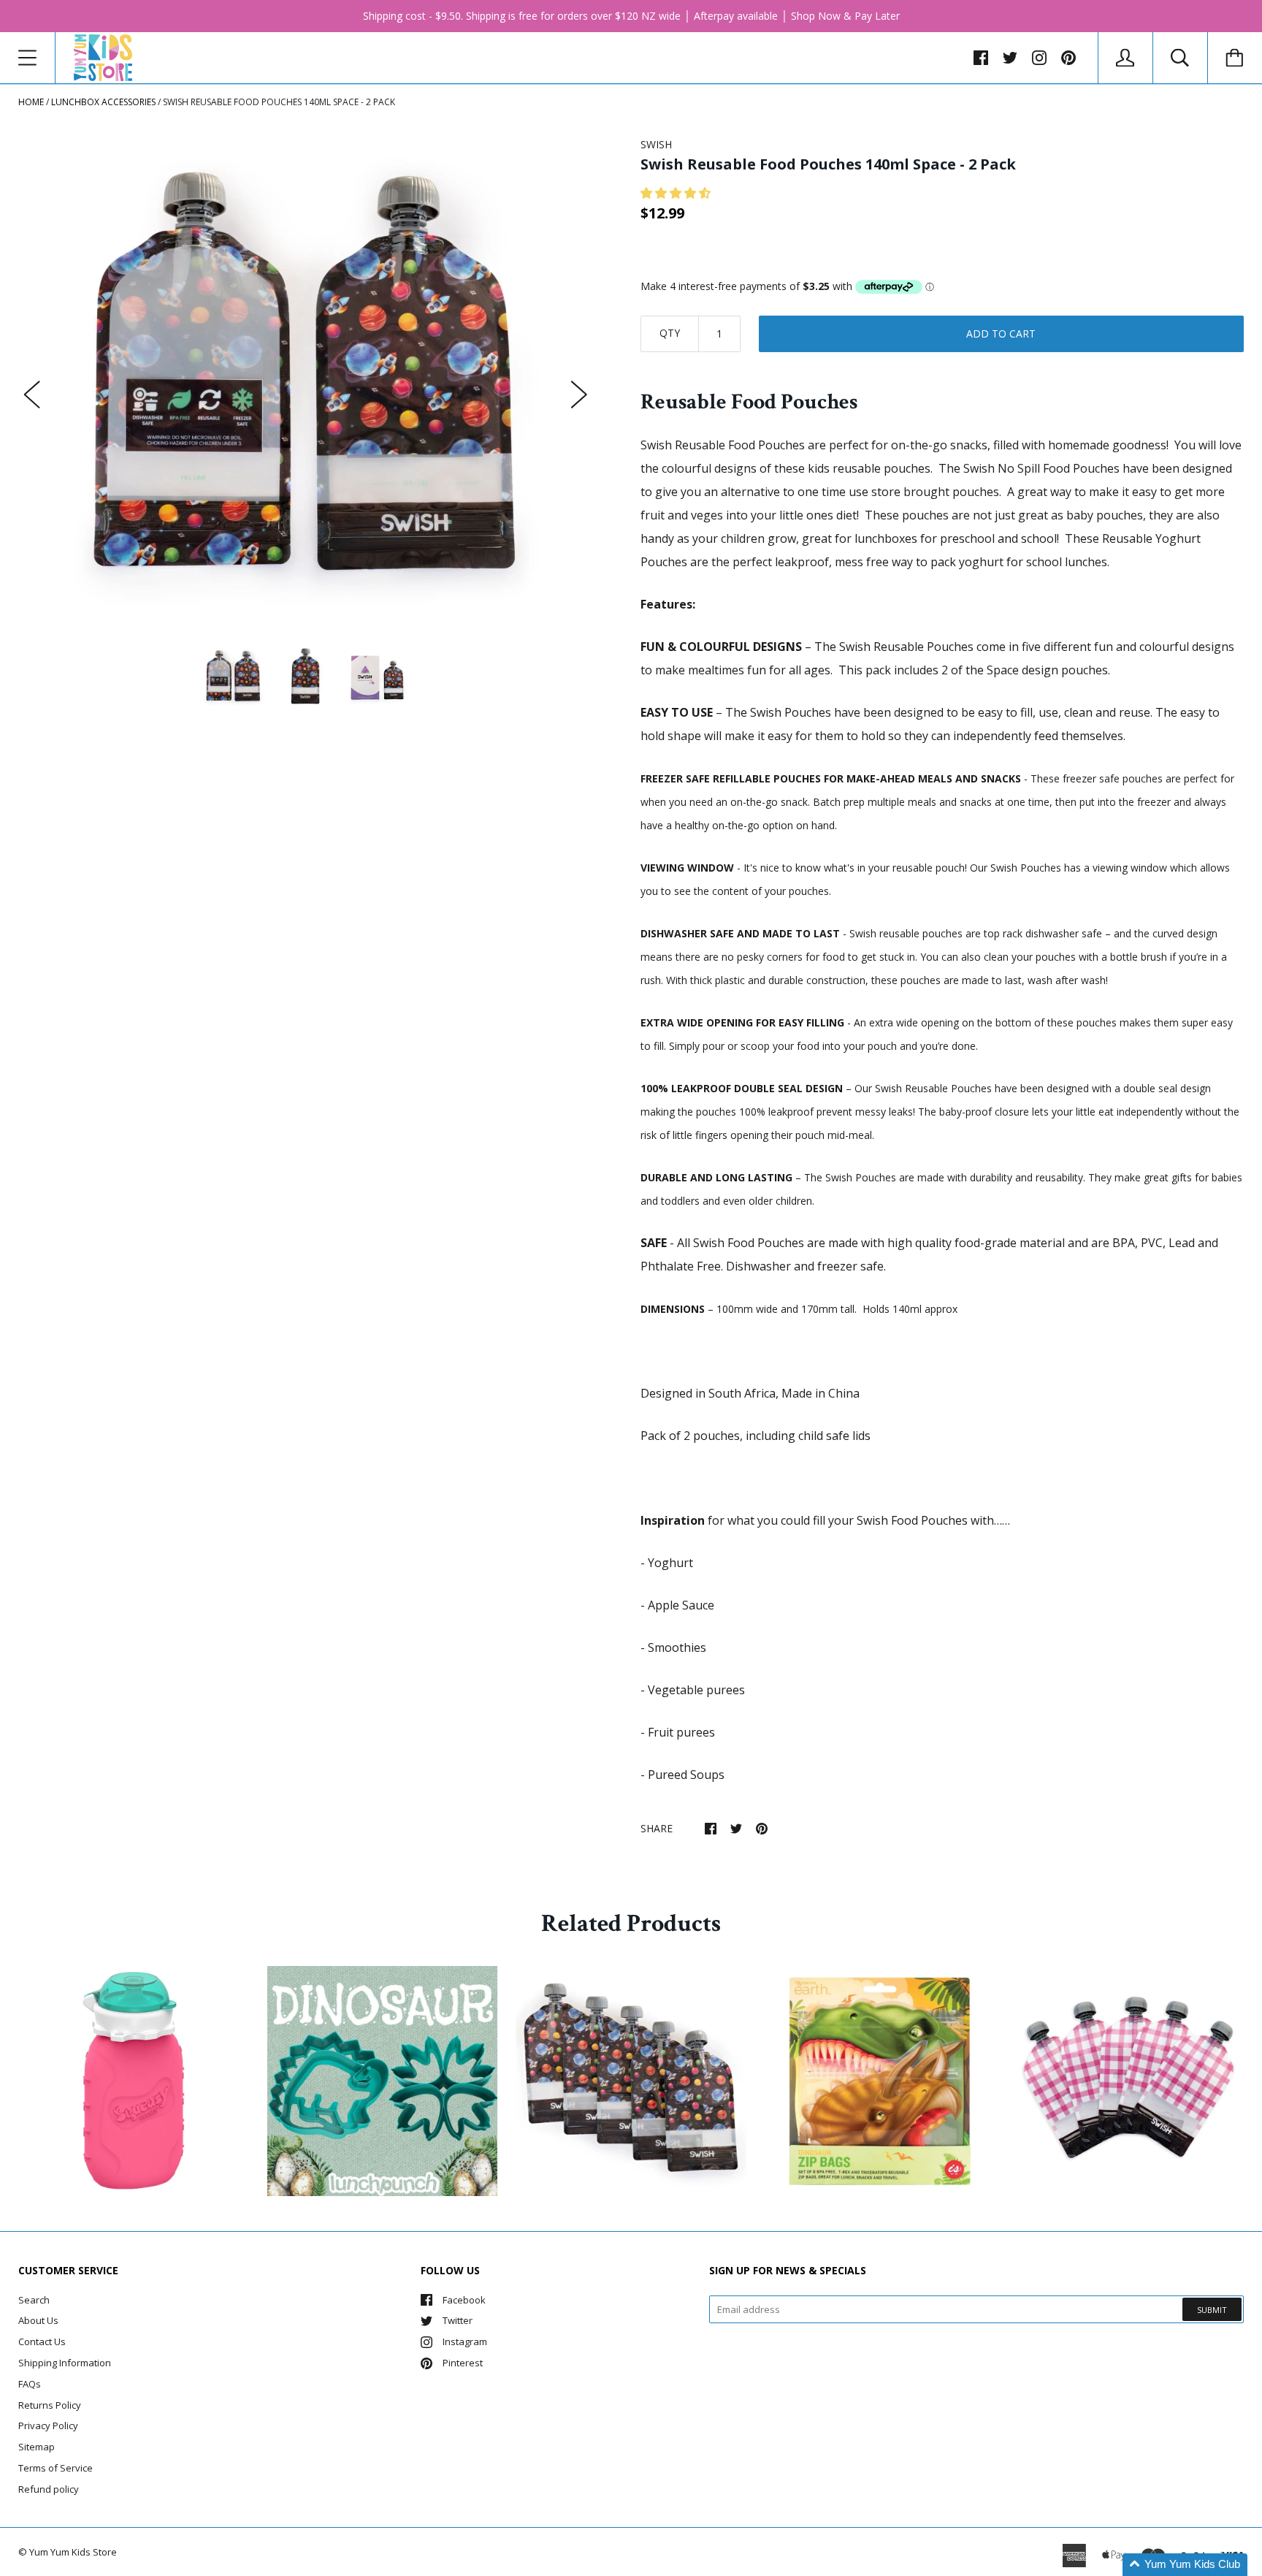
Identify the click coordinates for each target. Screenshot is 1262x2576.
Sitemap (37, 2447)
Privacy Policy (48, 2426)
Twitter (458, 2320)
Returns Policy (50, 2405)
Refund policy (49, 2489)
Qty (670, 333)
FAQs (30, 2384)
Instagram (465, 2341)
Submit (1212, 2310)
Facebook (464, 2300)
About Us (38, 2320)
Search (34, 2300)
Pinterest (463, 2363)
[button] (677, 193)
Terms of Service (56, 2468)
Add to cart (1001, 334)
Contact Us (42, 2341)
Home (31, 102)
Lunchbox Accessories (103, 102)
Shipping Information (65, 2363)
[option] (306, 380)
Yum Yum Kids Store (73, 2552)
